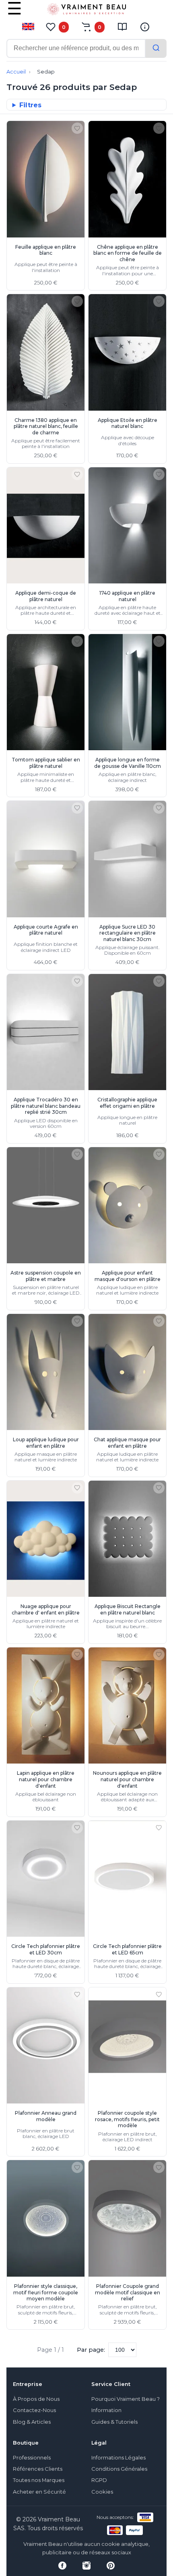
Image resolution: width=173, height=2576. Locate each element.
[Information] (145, 27)
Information (106, 2410)
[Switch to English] (28, 27)
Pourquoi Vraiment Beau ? (126, 2399)
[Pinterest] (111, 2566)
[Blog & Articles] (122, 27)
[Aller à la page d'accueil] (86, 11)
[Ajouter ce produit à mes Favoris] (77, 128)
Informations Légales (118, 2458)
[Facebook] (62, 2566)
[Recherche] (156, 48)
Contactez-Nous (34, 2410)
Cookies (102, 2492)
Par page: (91, 2350)
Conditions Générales (119, 2469)
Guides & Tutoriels (114, 2422)
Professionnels (32, 2458)
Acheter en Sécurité (39, 2492)
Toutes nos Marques (39, 2480)
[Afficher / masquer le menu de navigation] (14, 14)
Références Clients (38, 2469)
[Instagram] (86, 2566)
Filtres (30, 105)
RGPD (99, 2480)
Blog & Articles (32, 2422)
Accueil (16, 72)
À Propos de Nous (36, 2399)
